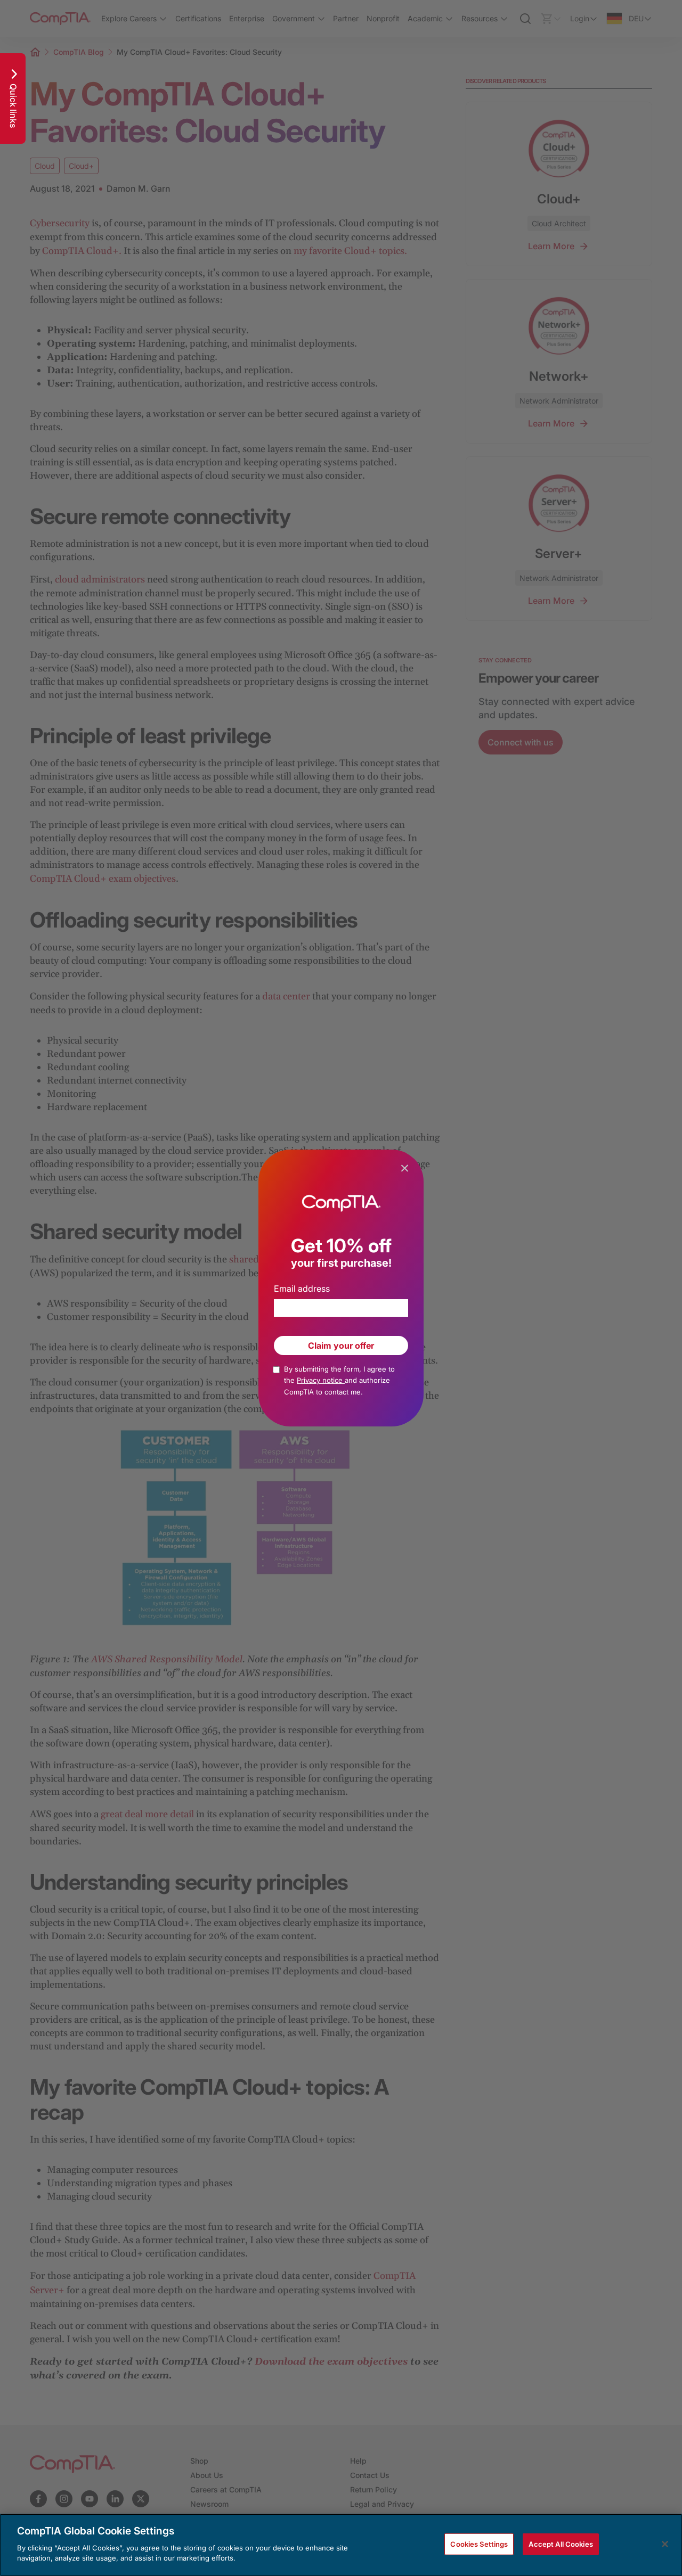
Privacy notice (321, 1380)
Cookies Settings (479, 2544)
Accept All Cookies (561, 2544)
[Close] (665, 2544)
